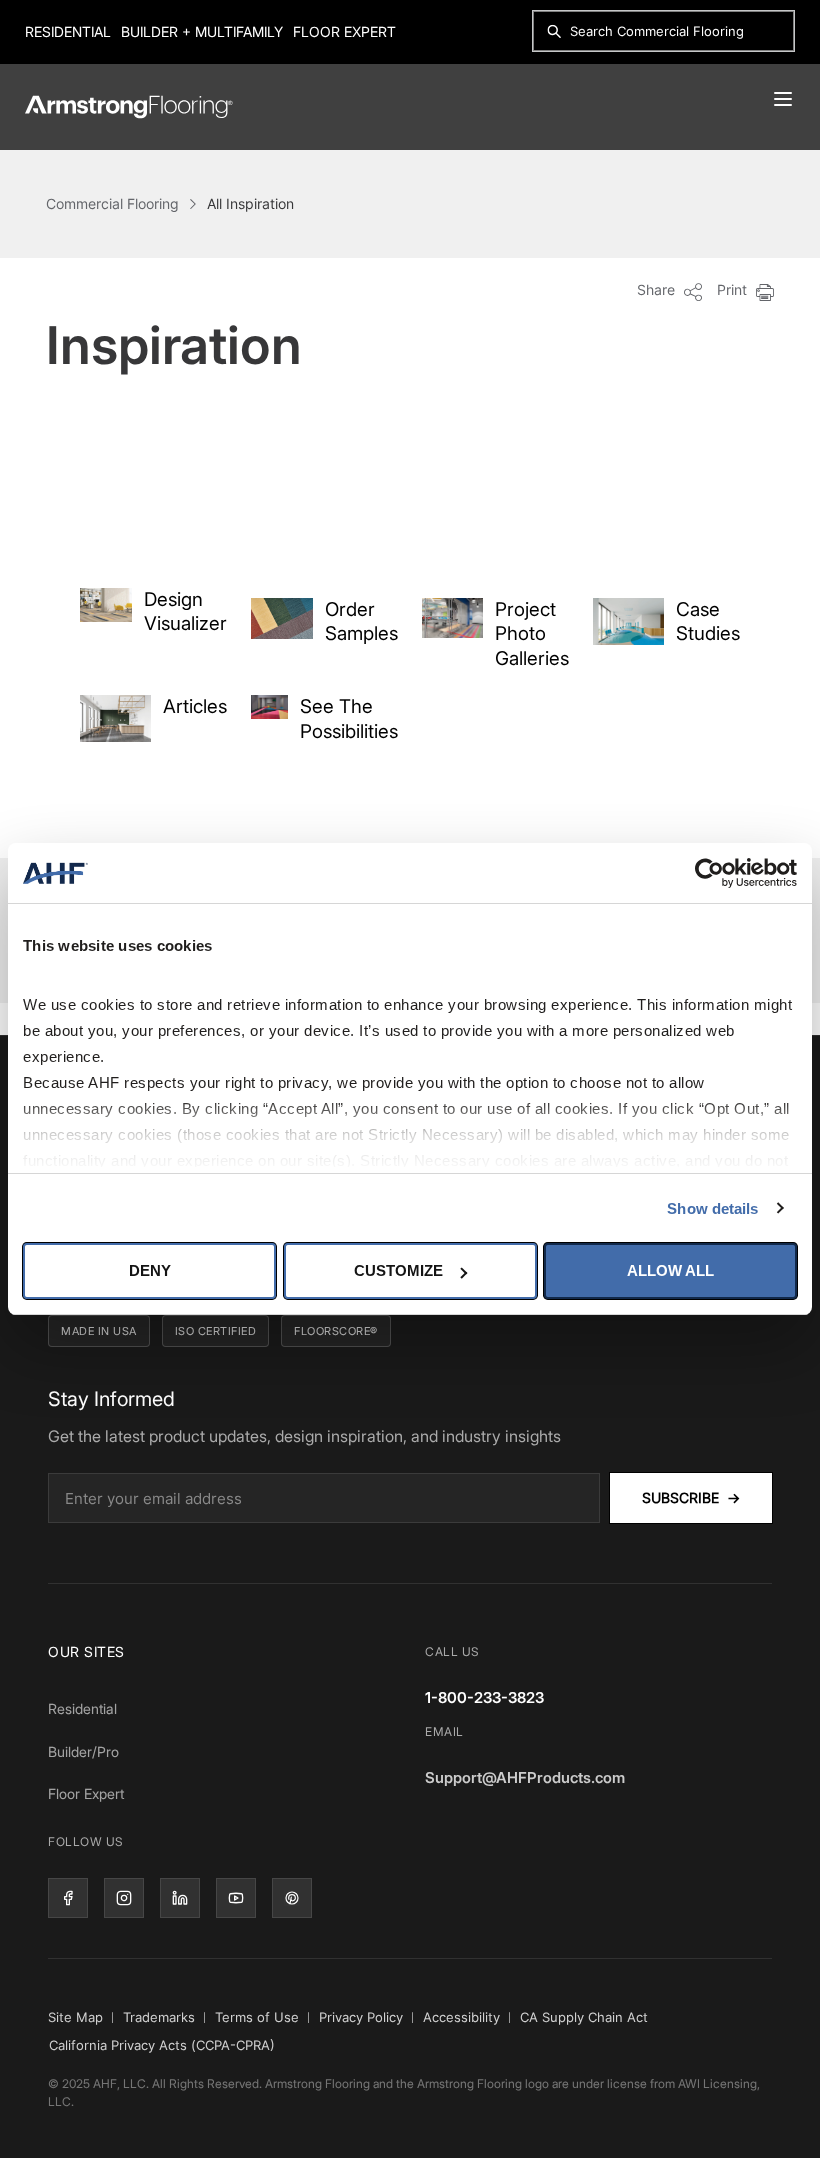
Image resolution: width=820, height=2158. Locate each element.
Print (734, 289)
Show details (712, 1208)
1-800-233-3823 (484, 1697)
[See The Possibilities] (269, 707)
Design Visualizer (185, 612)
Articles (195, 706)
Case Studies (708, 622)
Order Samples (361, 622)
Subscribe (691, 1497)
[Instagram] (124, 1898)
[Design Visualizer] (106, 605)
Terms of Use (257, 2017)
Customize (398, 1270)
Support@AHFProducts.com (525, 1777)
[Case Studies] (628, 621)
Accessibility (461, 2017)
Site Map (75, 2017)
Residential (68, 31)
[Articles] (115, 718)
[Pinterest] (292, 1898)
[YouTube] (236, 1898)
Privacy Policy (361, 2017)
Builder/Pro (83, 1751)
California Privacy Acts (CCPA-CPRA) (162, 2045)
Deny (150, 1270)
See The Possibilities (349, 719)
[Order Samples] (282, 618)
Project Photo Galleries (532, 634)
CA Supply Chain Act (584, 2017)
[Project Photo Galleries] (452, 618)
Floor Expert (344, 31)
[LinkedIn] (180, 1898)
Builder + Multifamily (202, 31)
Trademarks (159, 2017)
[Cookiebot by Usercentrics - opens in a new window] (709, 873)
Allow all (670, 1270)
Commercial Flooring (112, 203)
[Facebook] (68, 1898)
